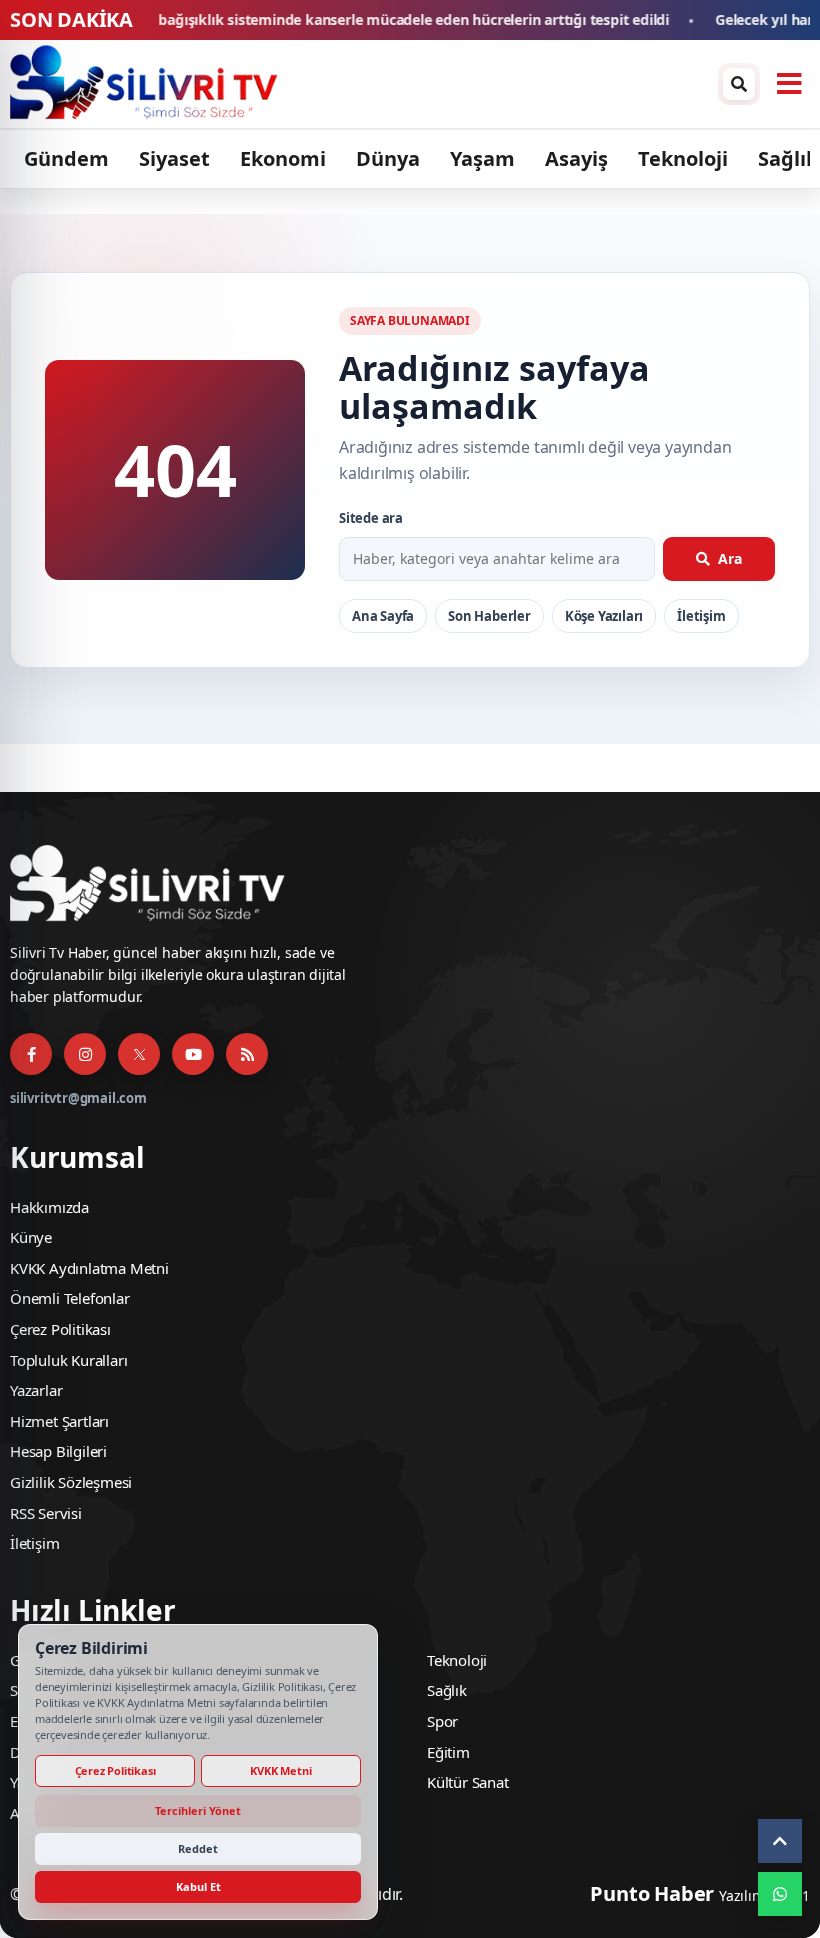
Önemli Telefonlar (70, 1298)
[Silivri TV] (359, 84)
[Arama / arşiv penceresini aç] (739, 84)
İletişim (701, 616)
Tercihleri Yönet (198, 1810)
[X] (139, 1054)
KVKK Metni (280, 1770)
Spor (442, 1721)
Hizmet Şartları (59, 1421)
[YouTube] (193, 1054)
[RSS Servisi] (247, 1054)
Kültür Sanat (468, 1782)
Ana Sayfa (383, 616)
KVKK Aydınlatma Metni (89, 1268)
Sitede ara (371, 518)
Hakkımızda (49, 1207)
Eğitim (448, 1752)
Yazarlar (36, 1390)
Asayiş (576, 158)
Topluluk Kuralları (68, 1360)
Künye (31, 1237)
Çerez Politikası (60, 1329)
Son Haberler (489, 616)
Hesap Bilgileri (58, 1451)
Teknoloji (683, 158)
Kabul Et (198, 1886)
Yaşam (482, 158)
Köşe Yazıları (604, 616)
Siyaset (174, 158)
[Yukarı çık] (780, 1841)
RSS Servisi (46, 1513)
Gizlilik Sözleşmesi (71, 1482)
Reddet (198, 1848)
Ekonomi (283, 158)
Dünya (388, 158)
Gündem (66, 158)
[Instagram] (85, 1054)
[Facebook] (31, 1054)
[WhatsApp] (780, 1894)
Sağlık (788, 158)
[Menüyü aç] (789, 84)
